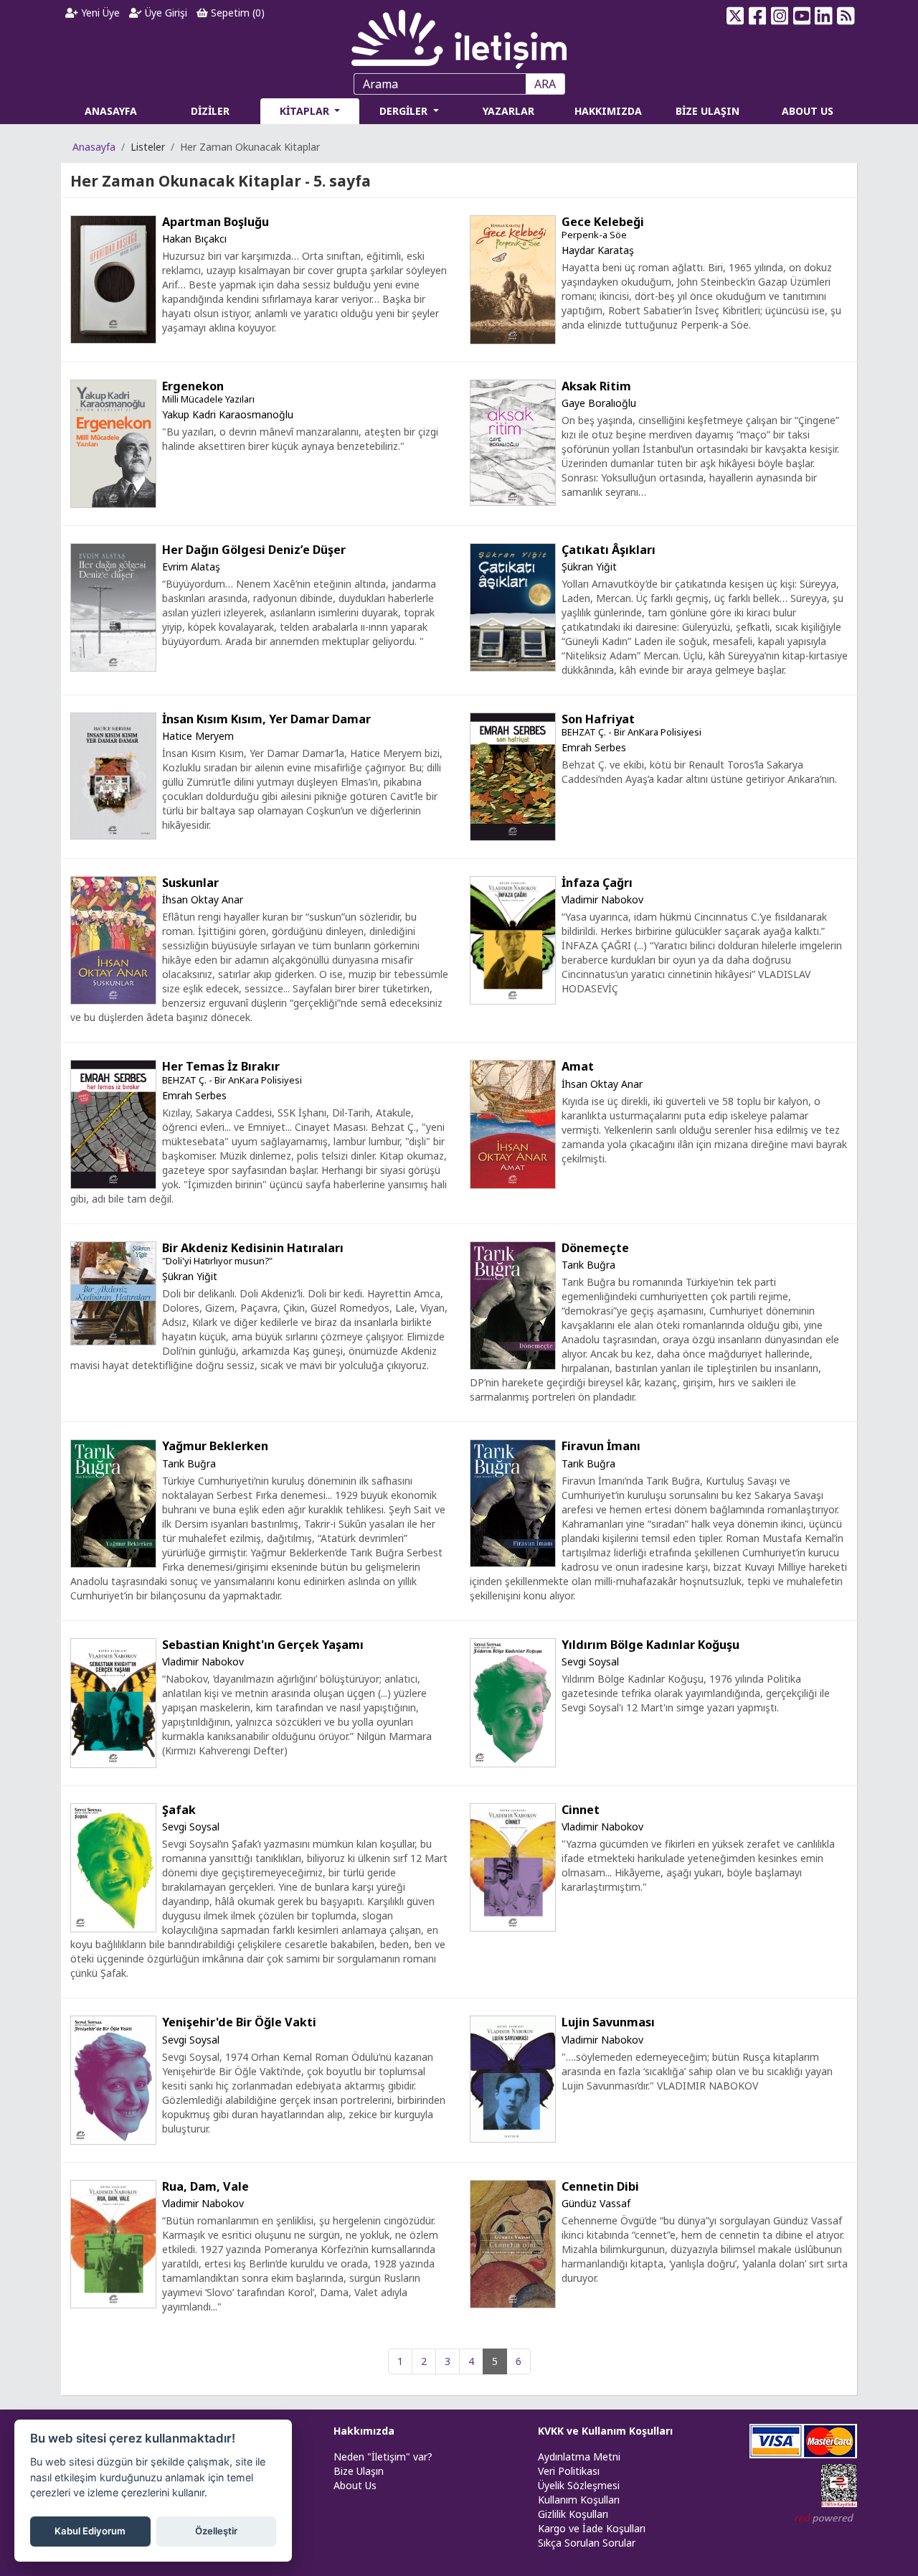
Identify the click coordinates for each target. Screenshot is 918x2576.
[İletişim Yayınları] (459, 36)
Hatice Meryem (198, 736)
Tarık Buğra (588, 1265)
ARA (545, 84)
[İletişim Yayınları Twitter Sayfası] (735, 16)
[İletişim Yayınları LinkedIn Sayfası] (824, 16)
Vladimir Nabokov (602, 899)
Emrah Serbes (594, 747)
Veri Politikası (569, 2471)
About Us (355, 2485)
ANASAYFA (111, 111)
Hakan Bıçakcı (194, 239)
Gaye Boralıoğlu (599, 403)
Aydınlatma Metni (579, 2457)
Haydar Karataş (598, 250)
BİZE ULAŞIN (708, 111)
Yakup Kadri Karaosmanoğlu (228, 414)
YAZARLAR (508, 111)
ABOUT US (808, 111)
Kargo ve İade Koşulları (592, 2528)
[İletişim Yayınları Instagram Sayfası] (780, 16)
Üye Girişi (165, 13)
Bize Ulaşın (359, 2471)
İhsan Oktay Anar (203, 899)
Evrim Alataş (191, 567)
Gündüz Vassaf (596, 2203)
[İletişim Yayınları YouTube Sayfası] (801, 16)
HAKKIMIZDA (608, 111)
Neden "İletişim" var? (383, 2457)
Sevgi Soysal (590, 1661)
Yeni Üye (99, 13)
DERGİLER (405, 111)
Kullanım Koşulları (579, 2500)
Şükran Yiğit (589, 567)
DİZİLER (210, 111)
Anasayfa (94, 147)
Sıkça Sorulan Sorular (587, 2543)
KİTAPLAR (306, 111)
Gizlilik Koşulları (573, 2514)
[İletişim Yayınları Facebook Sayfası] (758, 16)
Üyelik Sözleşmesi (579, 2485)
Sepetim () (236, 13)
